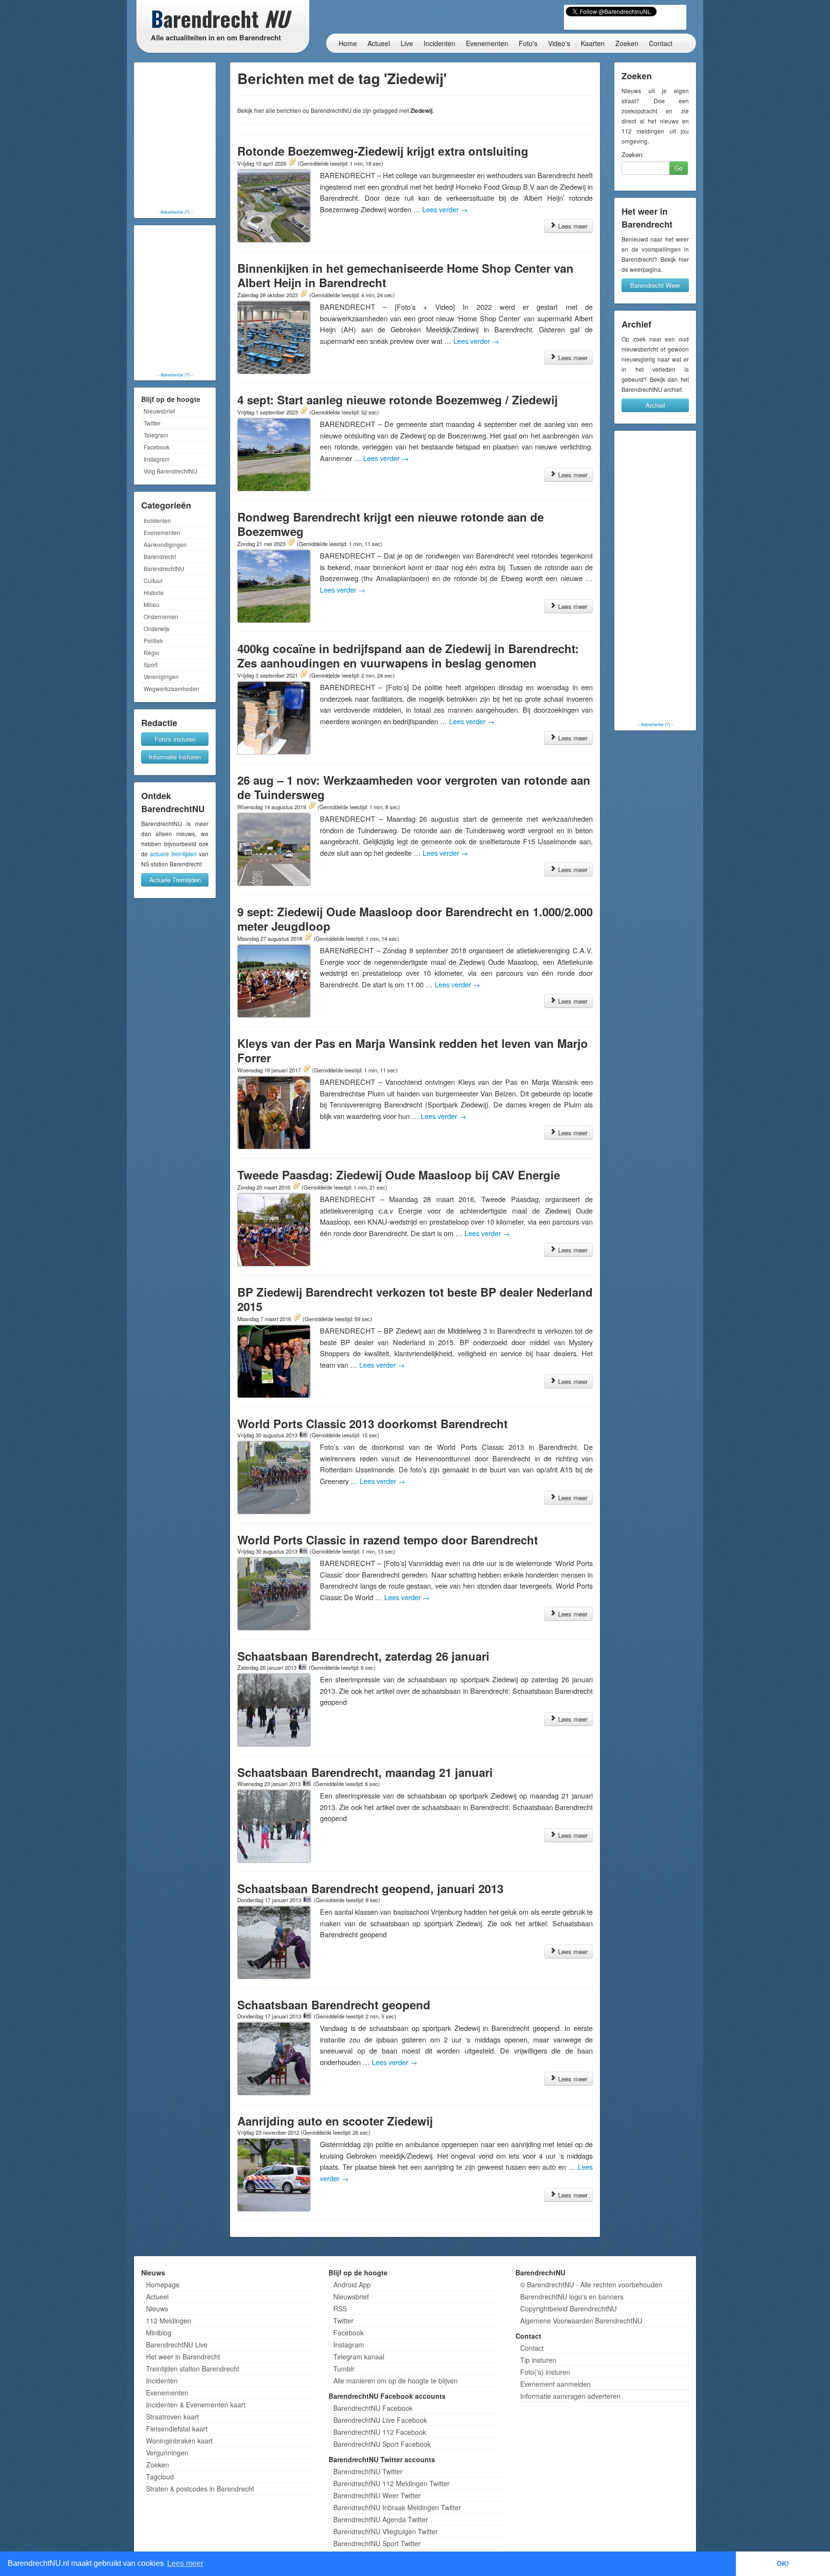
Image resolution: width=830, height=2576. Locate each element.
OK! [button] (783, 2564)
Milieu (152, 604)
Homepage (163, 2284)
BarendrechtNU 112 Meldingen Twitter (391, 2483)
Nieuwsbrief (159, 411)
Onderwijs (157, 628)
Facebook (157, 447)
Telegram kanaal (359, 2357)
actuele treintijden (173, 854)
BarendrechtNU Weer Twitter (377, 2495)
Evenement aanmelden (555, 2384)
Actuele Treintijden (175, 880)
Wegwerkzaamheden (171, 688)
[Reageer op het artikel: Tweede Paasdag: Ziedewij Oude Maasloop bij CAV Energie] (296, 1187)
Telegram (156, 435)
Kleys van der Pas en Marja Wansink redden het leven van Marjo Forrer (413, 1050)
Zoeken (627, 43)
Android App (352, 2284)
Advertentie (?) (175, 212)
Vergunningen (167, 2453)
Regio (152, 652)
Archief (655, 405)
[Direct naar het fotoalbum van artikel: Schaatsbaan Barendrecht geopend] (307, 2016)
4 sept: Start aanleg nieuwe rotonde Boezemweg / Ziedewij (397, 400)
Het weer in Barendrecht (183, 2357)
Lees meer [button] (185, 2563)
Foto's (528, 43)
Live (407, 43)
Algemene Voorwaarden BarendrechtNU (581, 2321)
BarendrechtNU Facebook (373, 2408)
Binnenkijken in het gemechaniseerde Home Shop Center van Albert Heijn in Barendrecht (405, 275)
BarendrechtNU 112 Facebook (380, 2432)
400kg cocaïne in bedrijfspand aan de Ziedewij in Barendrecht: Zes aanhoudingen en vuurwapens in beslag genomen (408, 656)
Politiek (153, 640)
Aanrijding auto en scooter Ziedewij (335, 2121)
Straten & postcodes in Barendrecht (200, 2489)
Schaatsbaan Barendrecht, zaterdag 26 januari (363, 1656)
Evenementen (487, 43)
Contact (661, 43)
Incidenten (439, 43)
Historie (154, 592)
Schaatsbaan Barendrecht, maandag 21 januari (365, 1772)
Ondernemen (161, 616)
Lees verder (445, 209)
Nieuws (157, 2309)
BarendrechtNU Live (177, 2345)
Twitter (152, 423)
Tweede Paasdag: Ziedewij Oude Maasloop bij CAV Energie (399, 1175)
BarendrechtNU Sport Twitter (377, 2543)
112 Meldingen (169, 2321)
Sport (151, 664)
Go (678, 168)
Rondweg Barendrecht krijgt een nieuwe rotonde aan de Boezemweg (391, 524)
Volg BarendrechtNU (171, 471)
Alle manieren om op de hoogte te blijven (396, 2381)
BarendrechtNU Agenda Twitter (381, 2519)
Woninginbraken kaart (179, 2441)
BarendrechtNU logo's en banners (572, 2297)
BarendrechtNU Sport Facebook (382, 2444)
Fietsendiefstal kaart (177, 2429)
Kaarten (593, 43)
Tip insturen (538, 2360)
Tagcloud (160, 2477)
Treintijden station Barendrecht (193, 2369)
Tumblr (344, 2369)
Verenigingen (161, 676)
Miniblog (159, 2333)
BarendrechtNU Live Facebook (380, 2420)
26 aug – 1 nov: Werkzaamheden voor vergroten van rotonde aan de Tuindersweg (414, 787)
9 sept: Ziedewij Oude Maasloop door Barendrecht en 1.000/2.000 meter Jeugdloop (415, 919)
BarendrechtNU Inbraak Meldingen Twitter (397, 2507)
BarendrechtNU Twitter (368, 2471)
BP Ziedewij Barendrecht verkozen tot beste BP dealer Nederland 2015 (415, 1299)
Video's (559, 43)
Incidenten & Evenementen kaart (196, 2405)
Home (348, 43)
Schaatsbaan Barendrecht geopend (334, 2005)
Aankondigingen (165, 544)
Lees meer (572, 226)
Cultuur (153, 580)
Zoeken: (633, 155)
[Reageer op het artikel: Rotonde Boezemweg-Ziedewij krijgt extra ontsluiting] (292, 163)
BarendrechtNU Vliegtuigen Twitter (386, 2531)
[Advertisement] (175, 137)
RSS (340, 2309)
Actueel (379, 43)
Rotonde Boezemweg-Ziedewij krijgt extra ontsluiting (383, 151)
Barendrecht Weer (655, 285)
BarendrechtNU (164, 568)
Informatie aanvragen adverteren (570, 2396)
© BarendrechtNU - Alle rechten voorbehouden (591, 2284)
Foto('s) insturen (545, 2372)
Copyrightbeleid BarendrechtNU (568, 2309)
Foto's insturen (175, 739)
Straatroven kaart (172, 2417)
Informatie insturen (175, 757)
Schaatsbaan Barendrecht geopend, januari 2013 (370, 1888)
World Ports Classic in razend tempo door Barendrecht (388, 1540)
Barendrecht (160, 556)
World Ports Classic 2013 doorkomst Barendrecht (372, 1423)
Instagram (157, 459)
